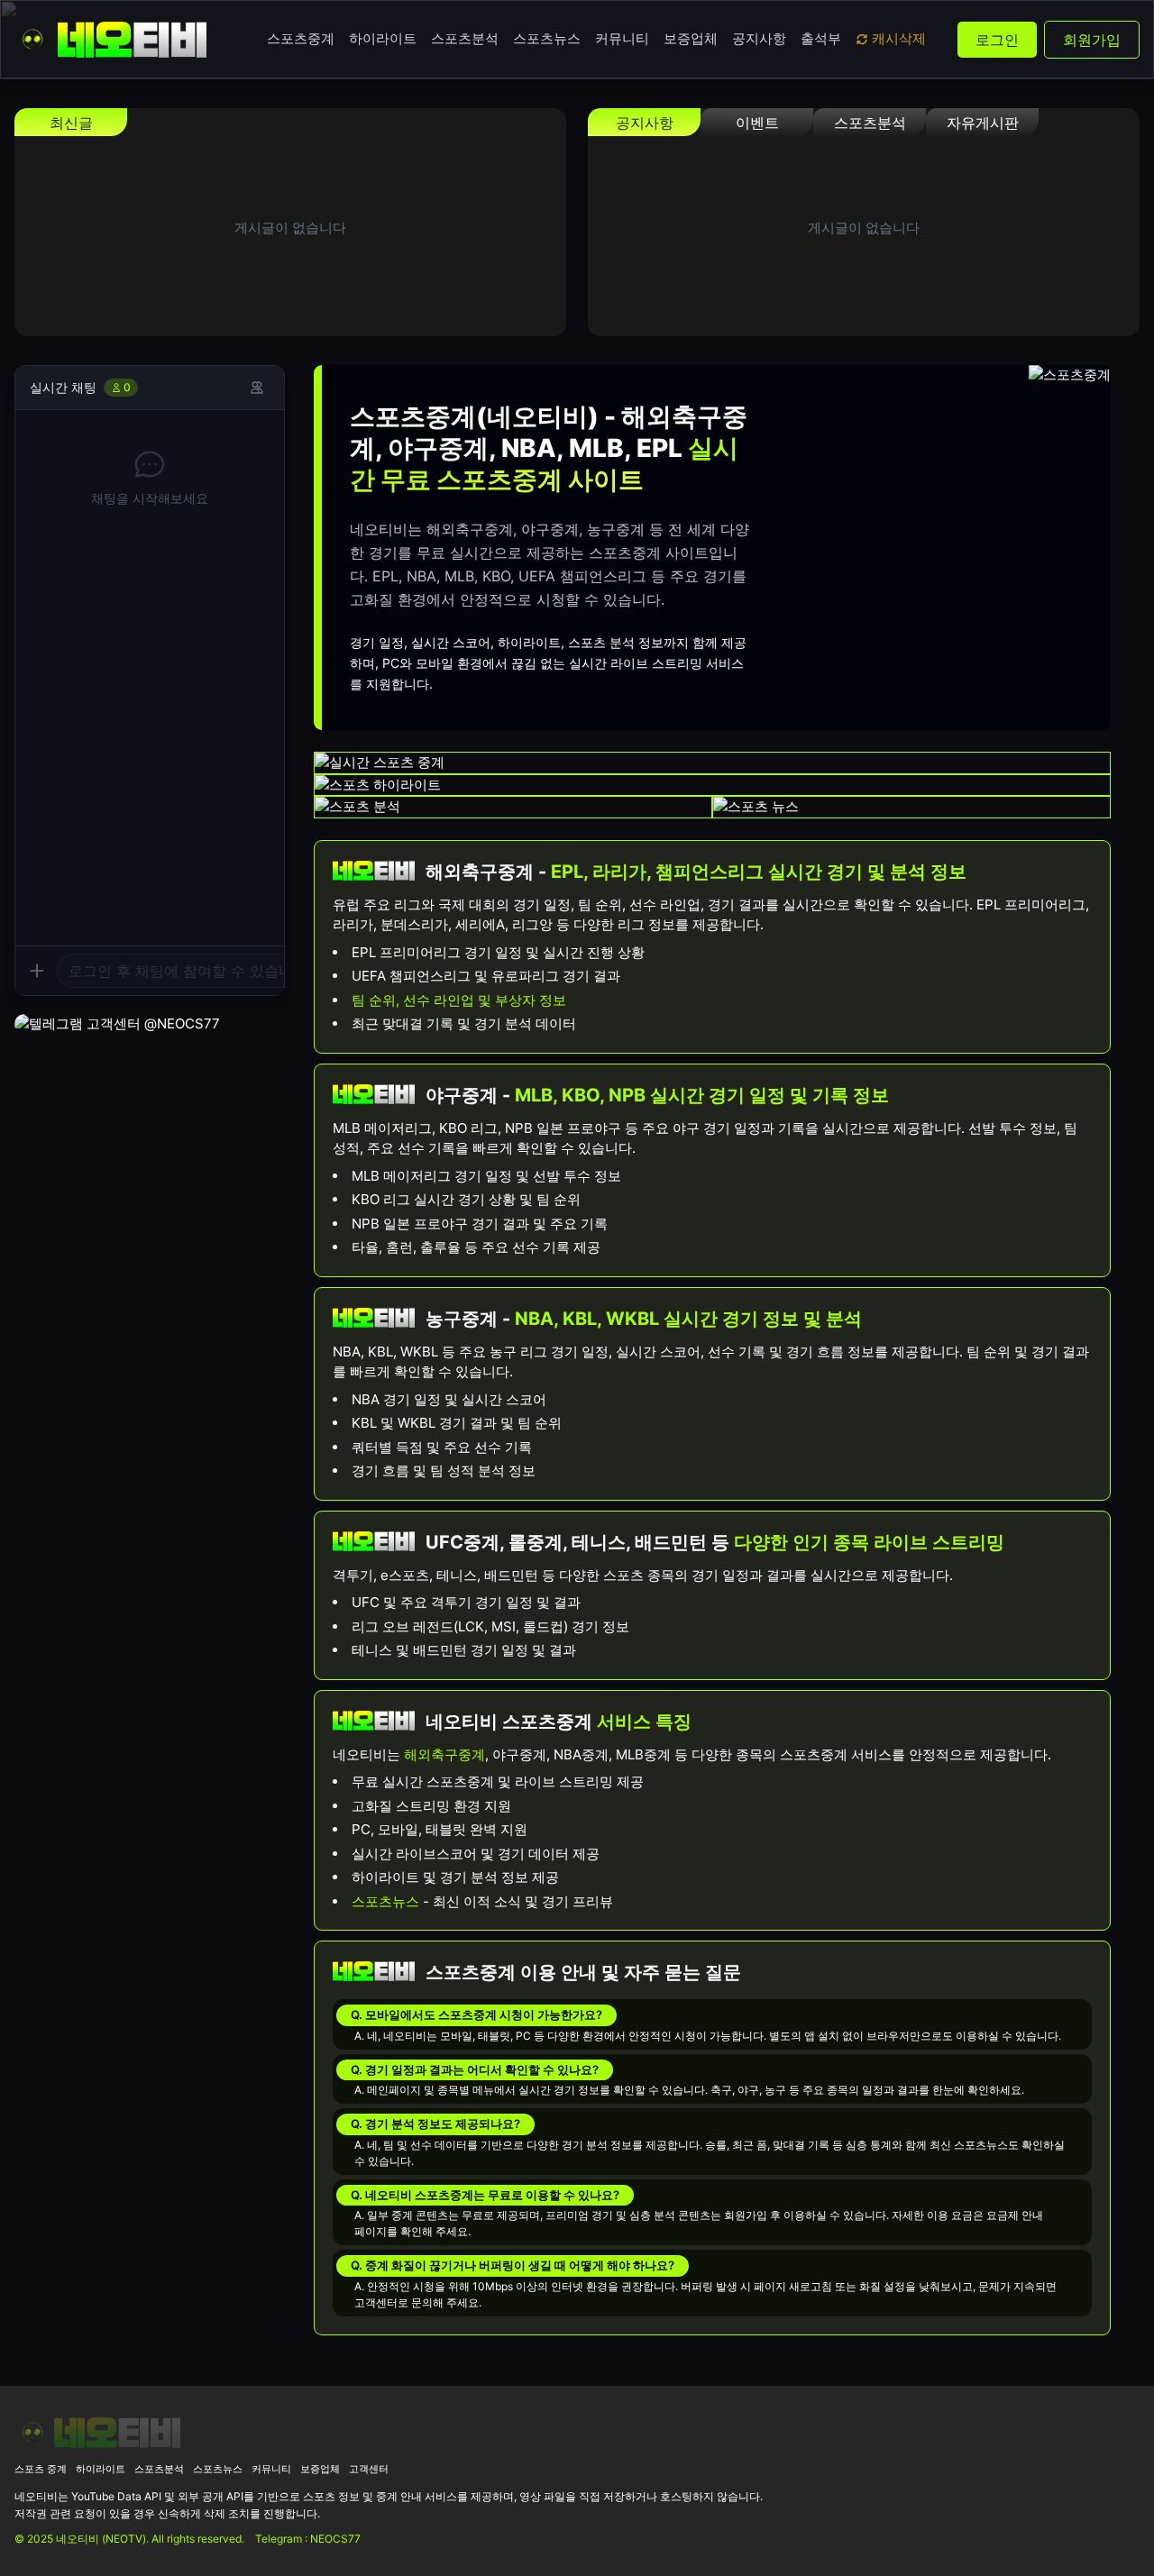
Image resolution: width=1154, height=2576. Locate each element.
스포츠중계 (301, 38)
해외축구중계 (444, 1754)
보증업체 (691, 38)
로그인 (997, 40)
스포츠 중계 (41, 2469)
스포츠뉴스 (547, 38)
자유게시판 (983, 123)
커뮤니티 (622, 38)
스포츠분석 (465, 38)
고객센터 (369, 2469)
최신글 (71, 123)
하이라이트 (383, 38)
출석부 (821, 38)
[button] (150, 970)
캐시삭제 (899, 38)
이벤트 (757, 123)
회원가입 (1092, 40)
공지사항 (759, 38)
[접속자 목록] (257, 388)
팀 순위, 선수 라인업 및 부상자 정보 (459, 1000)
